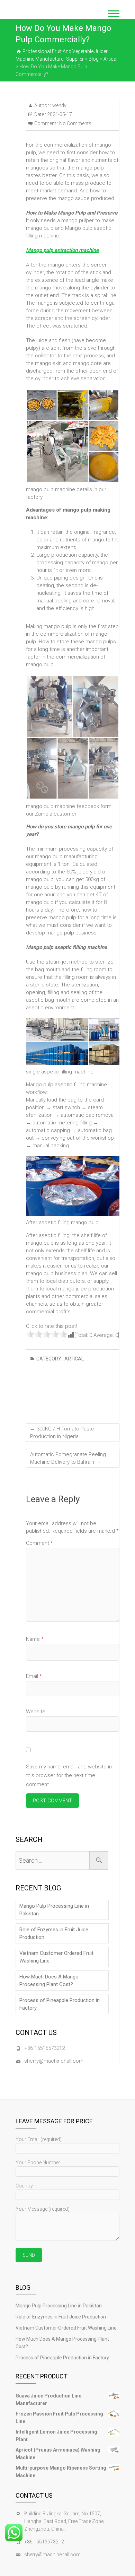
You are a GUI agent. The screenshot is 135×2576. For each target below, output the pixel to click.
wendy (59, 105)
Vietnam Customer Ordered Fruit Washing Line (56, 1957)
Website (36, 1712)
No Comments (75, 123)
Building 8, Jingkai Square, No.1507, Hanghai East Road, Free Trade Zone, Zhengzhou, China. (64, 2521)
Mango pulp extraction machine (62, 250)
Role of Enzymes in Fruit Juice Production (54, 1933)
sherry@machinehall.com (54, 2061)
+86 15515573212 (44, 2048)
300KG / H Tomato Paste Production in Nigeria (62, 1433)
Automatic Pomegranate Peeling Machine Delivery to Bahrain (68, 1458)
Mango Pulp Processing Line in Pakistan (54, 1910)
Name (35, 1639)
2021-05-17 (59, 114)
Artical (74, 1359)
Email (34, 1676)
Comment (39, 1543)
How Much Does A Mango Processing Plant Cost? (49, 1981)
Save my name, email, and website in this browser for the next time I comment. (69, 1776)
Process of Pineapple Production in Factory (60, 2004)
